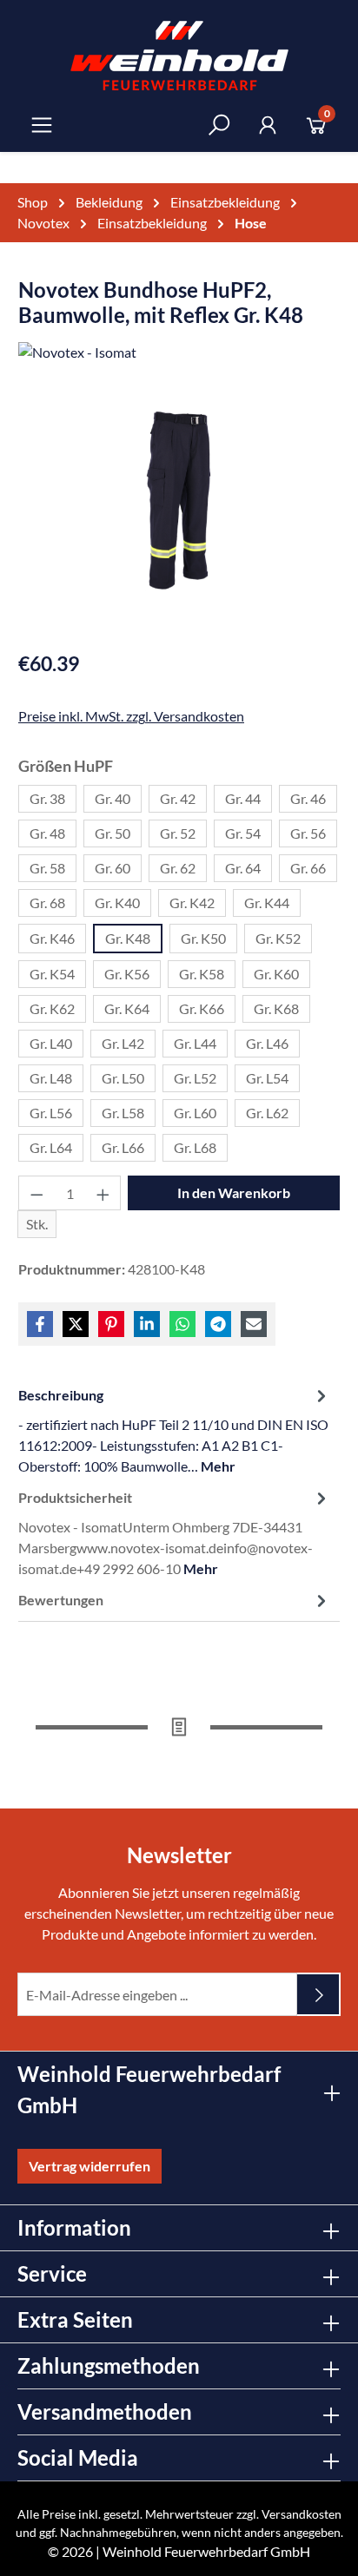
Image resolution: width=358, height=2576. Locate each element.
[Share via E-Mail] (254, 1324)
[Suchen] (219, 125)
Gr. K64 (127, 1008)
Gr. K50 (203, 938)
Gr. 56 (308, 833)
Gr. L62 (267, 1113)
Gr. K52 (278, 938)
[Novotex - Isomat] (179, 355)
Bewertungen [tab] (61, 1600)
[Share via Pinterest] (111, 1324)
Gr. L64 (51, 1147)
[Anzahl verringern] (36, 1193)
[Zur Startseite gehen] (179, 56)
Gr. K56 (127, 974)
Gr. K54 (52, 974)
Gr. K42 (192, 903)
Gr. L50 (123, 1078)
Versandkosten (302, 2514)
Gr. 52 (178, 833)
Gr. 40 (113, 798)
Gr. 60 (113, 868)
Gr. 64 (243, 868)
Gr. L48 (51, 1078)
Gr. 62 (178, 868)
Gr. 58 (47, 868)
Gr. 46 (308, 798)
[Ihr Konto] (268, 125)
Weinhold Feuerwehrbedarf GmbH (206, 2551)
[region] (179, 520)
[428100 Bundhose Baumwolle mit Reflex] (179, 502)
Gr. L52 (195, 1078)
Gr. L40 (51, 1043)
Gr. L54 (267, 1078)
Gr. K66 (202, 1008)
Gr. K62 (52, 1008)
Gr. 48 (47, 833)
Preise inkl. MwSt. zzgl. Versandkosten (131, 716)
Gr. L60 (195, 1113)
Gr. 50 (113, 833)
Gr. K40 (117, 903)
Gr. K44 (267, 903)
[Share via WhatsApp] (182, 1324)
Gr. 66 (308, 868)
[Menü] (42, 125)
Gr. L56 (51, 1113)
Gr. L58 (123, 1113)
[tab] (175, 1430)
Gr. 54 (243, 833)
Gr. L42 (123, 1043)
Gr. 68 (47, 903)
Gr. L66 (123, 1147)
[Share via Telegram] (218, 1324)
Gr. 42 (178, 798)
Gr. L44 (195, 1043)
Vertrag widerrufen (89, 2166)
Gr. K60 (276, 974)
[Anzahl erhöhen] (103, 1193)
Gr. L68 (195, 1147)
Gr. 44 (243, 798)
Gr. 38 (47, 798)
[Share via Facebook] (40, 1324)
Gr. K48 (128, 938)
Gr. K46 (52, 938)
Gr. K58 (202, 974)
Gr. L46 (267, 1043)
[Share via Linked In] (147, 1324)
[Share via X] (76, 1324)
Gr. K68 (276, 1008)
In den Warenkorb (234, 1192)
